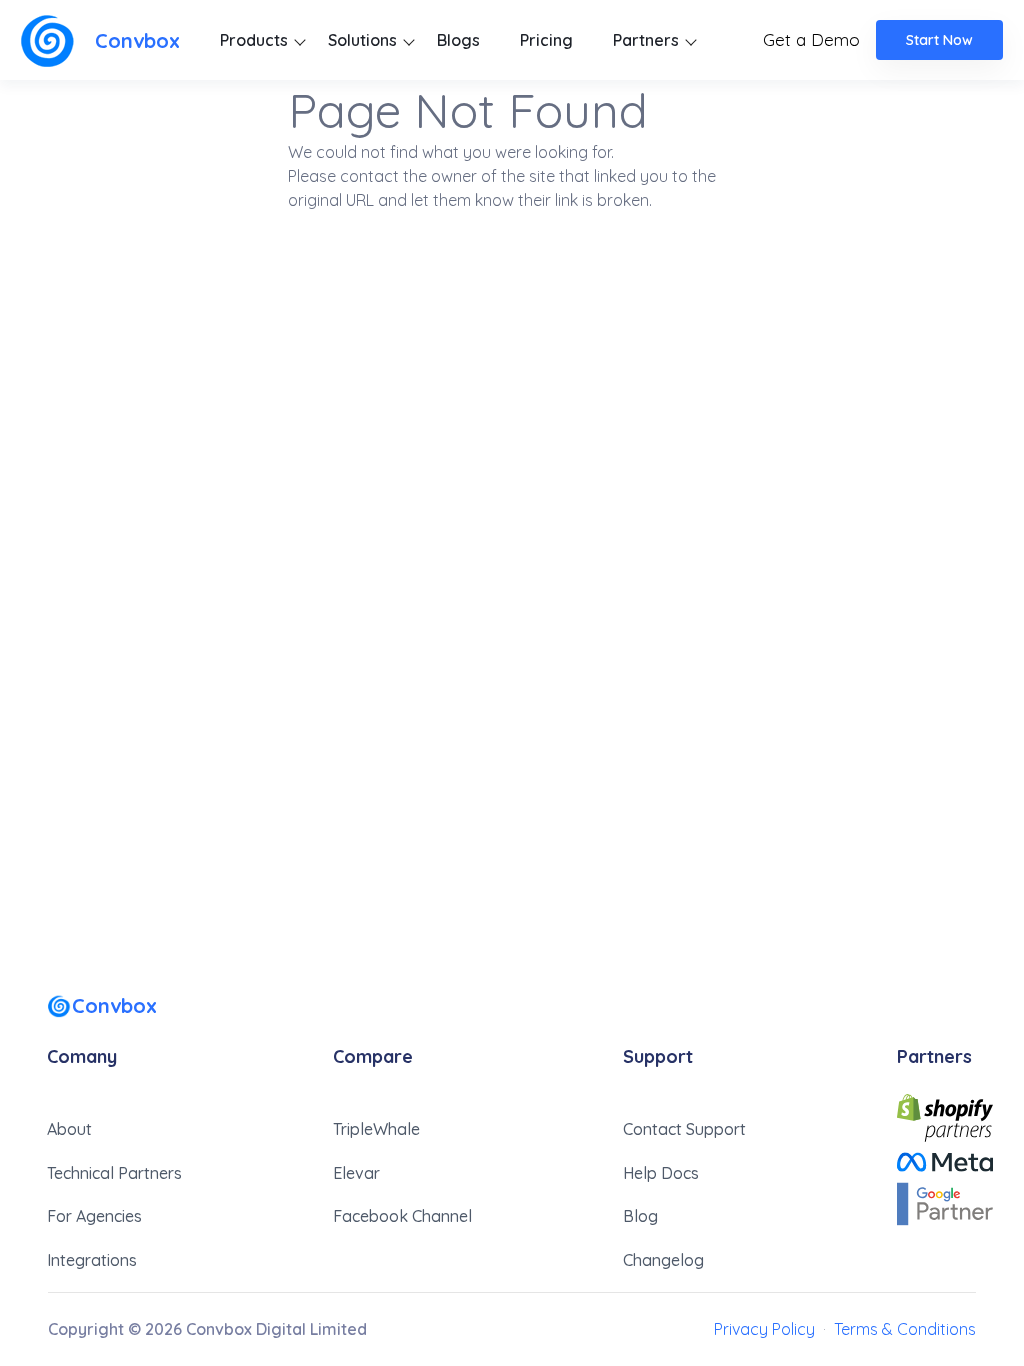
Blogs (458, 40)
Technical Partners (114, 1173)
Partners (646, 40)
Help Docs (661, 1173)
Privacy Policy (764, 1329)
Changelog (663, 1260)
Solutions (362, 40)
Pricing (546, 40)
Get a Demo (811, 39)
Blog (640, 1216)
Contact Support (684, 1129)
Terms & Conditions (905, 1329)
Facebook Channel (402, 1216)
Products (254, 40)
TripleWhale (376, 1129)
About (69, 1129)
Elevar (356, 1173)
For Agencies (94, 1216)
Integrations (92, 1260)
